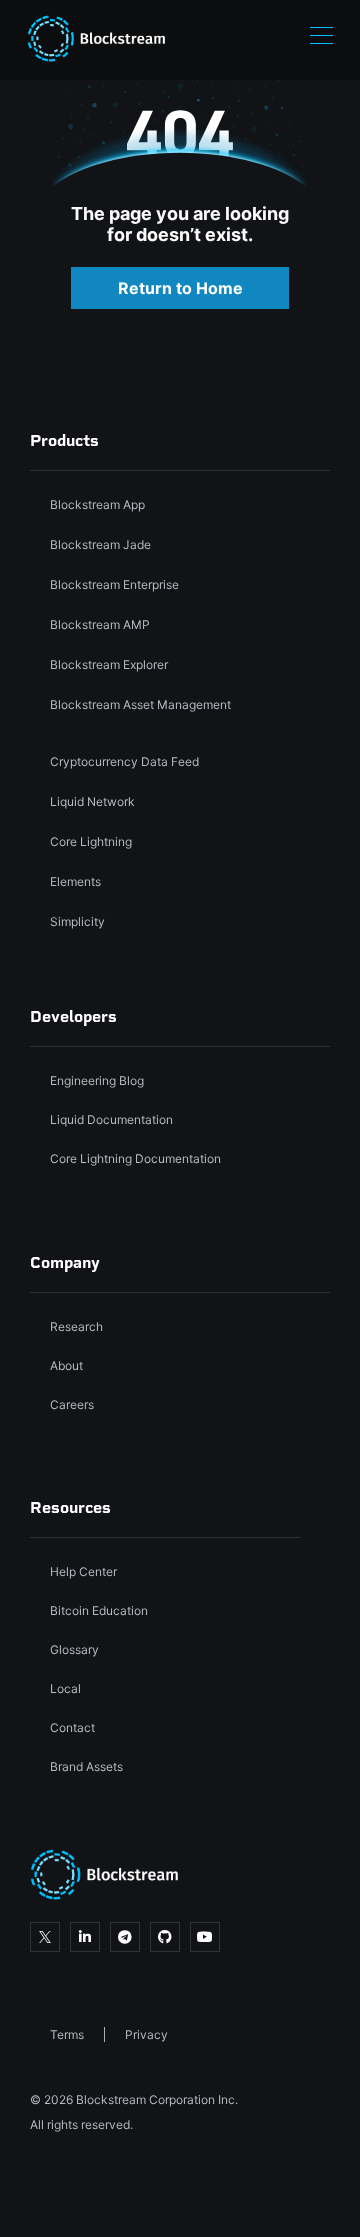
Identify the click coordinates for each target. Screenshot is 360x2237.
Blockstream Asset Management (140, 704)
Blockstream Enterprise (114, 584)
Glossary (74, 1649)
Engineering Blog (97, 1080)
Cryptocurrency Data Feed (124, 761)
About (66, 1365)
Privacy (146, 2034)
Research (76, 1326)
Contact (72, 1727)
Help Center (83, 1571)
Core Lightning (91, 841)
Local (65, 1688)
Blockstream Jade (100, 544)
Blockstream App (97, 504)
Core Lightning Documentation (135, 1158)
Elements (75, 881)
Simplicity (77, 921)
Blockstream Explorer (109, 664)
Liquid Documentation (111, 1119)
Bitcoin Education (99, 1610)
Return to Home (180, 288)
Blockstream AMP (100, 624)
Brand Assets (86, 1766)
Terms (67, 2034)
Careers (72, 1404)
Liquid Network (92, 801)
